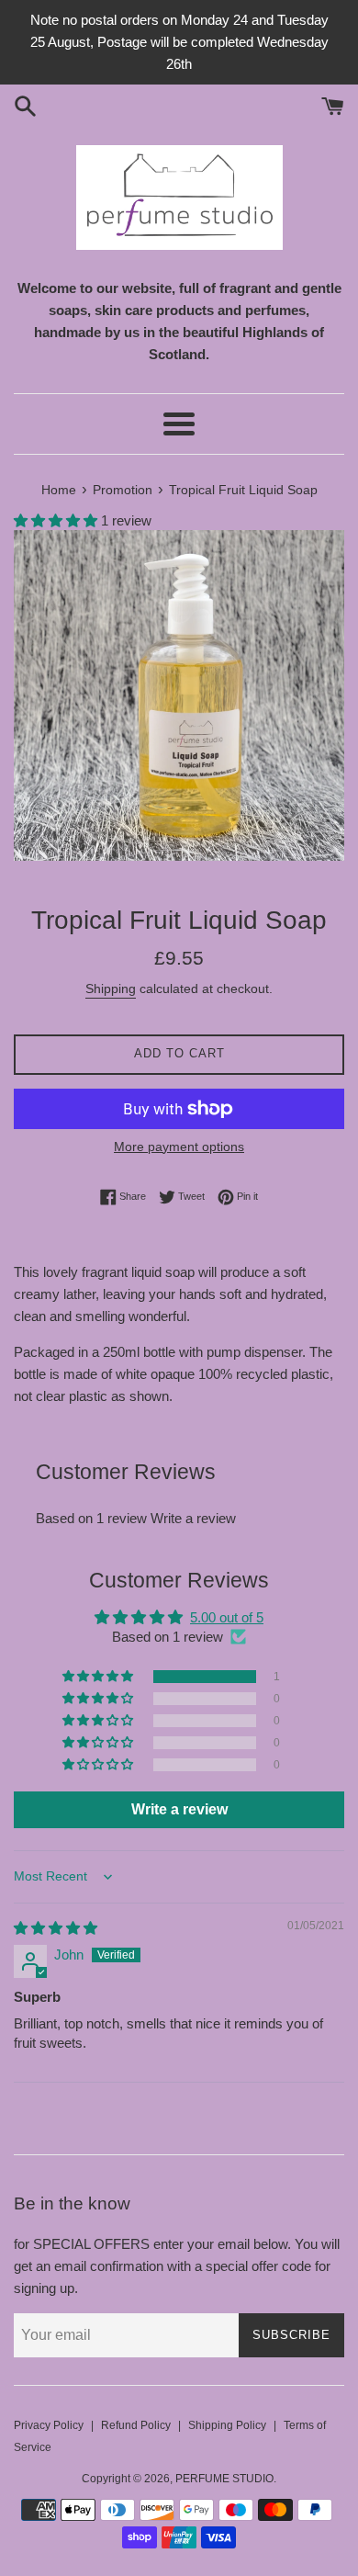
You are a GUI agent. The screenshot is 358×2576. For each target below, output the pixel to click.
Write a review (193, 1518)
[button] (57, 520)
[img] (56, 1928)
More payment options (179, 1147)
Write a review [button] (179, 1809)
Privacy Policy (49, 2425)
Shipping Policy (227, 2425)
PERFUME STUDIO (224, 2479)
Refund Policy (136, 2425)
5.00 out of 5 (227, 1617)
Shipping (111, 989)
